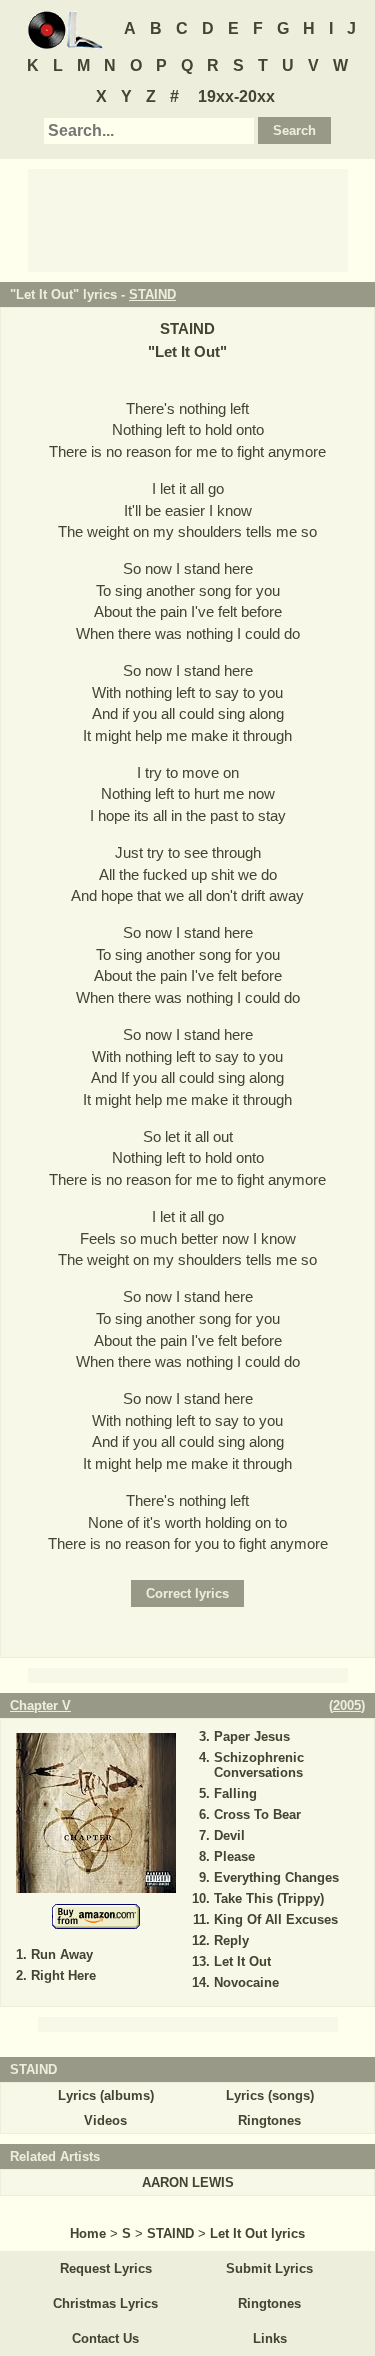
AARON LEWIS (188, 2182)
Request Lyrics (106, 2268)
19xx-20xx (236, 96)
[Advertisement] (188, 219)
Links (270, 2338)
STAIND (152, 294)
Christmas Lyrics (105, 2303)
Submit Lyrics (269, 2268)
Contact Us (105, 2338)
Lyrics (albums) (106, 2095)
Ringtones (269, 2120)
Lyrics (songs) (270, 2095)
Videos (105, 2120)
